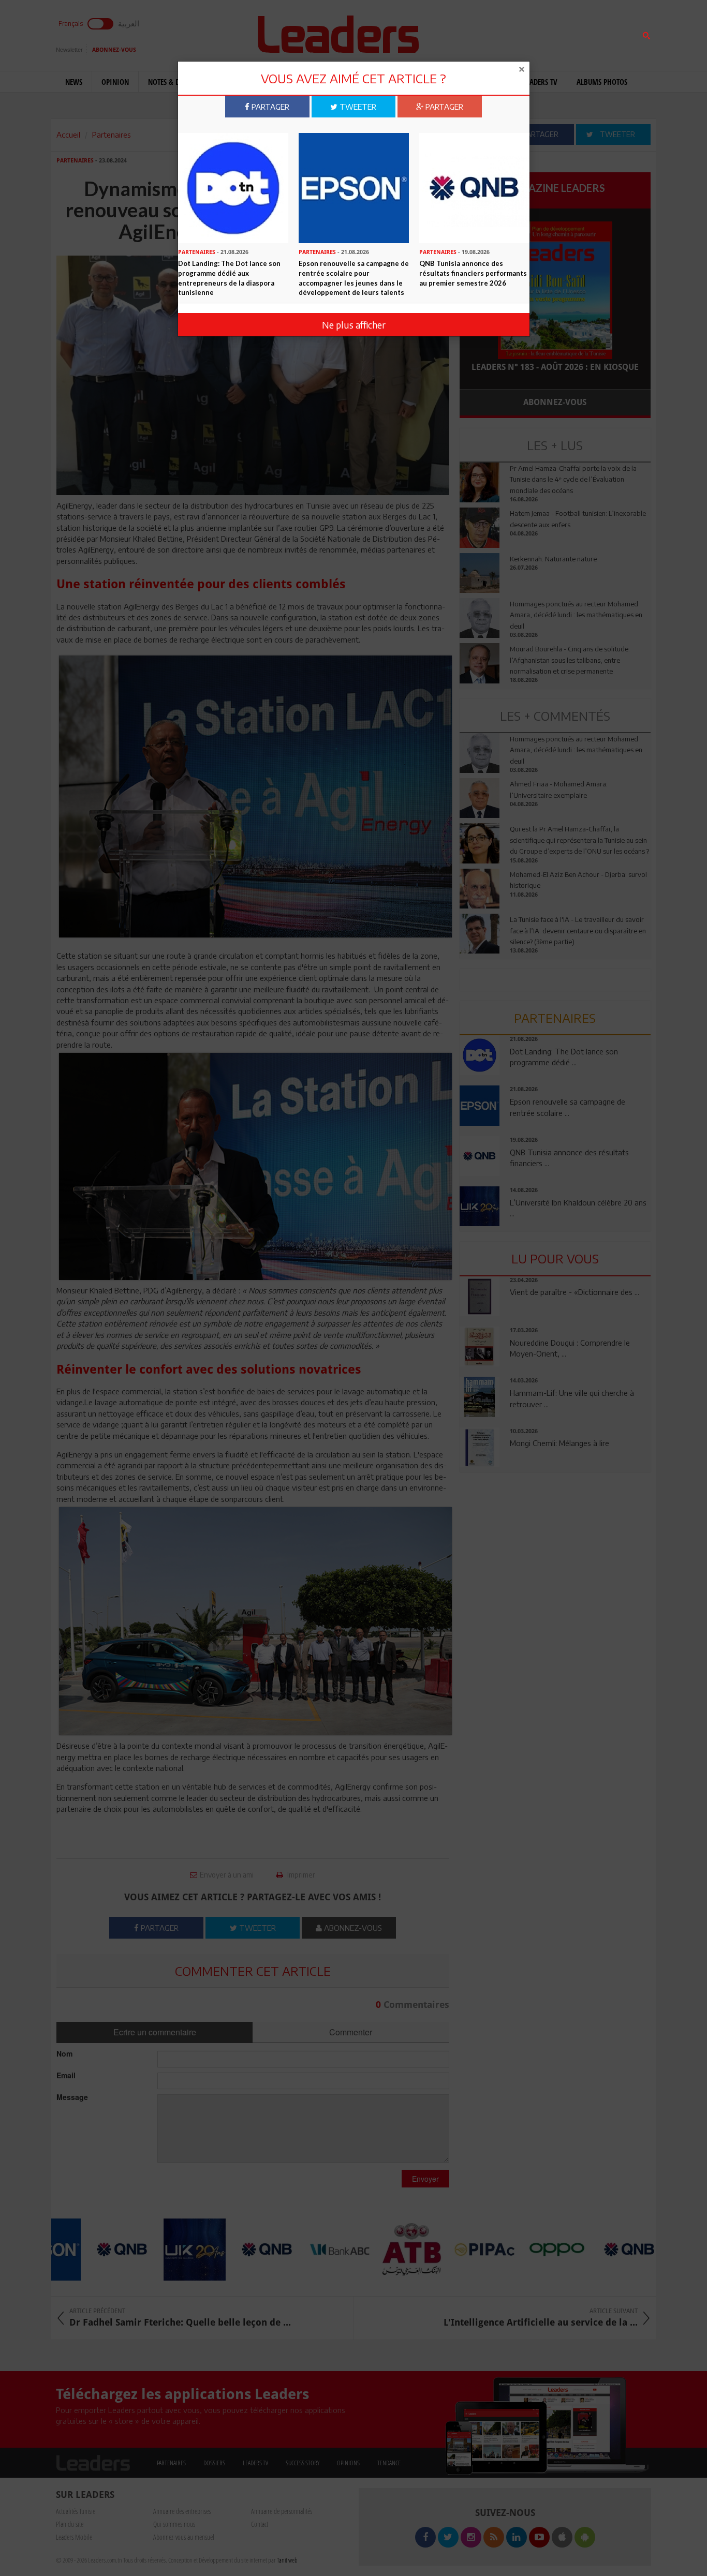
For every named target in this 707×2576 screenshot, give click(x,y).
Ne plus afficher (354, 325)
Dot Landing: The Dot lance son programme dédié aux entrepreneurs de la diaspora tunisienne (229, 278)
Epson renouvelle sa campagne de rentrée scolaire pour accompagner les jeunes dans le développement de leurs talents (354, 278)
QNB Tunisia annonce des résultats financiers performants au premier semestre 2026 (473, 273)
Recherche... (484, 33)
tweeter (357, 107)
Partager (269, 107)
